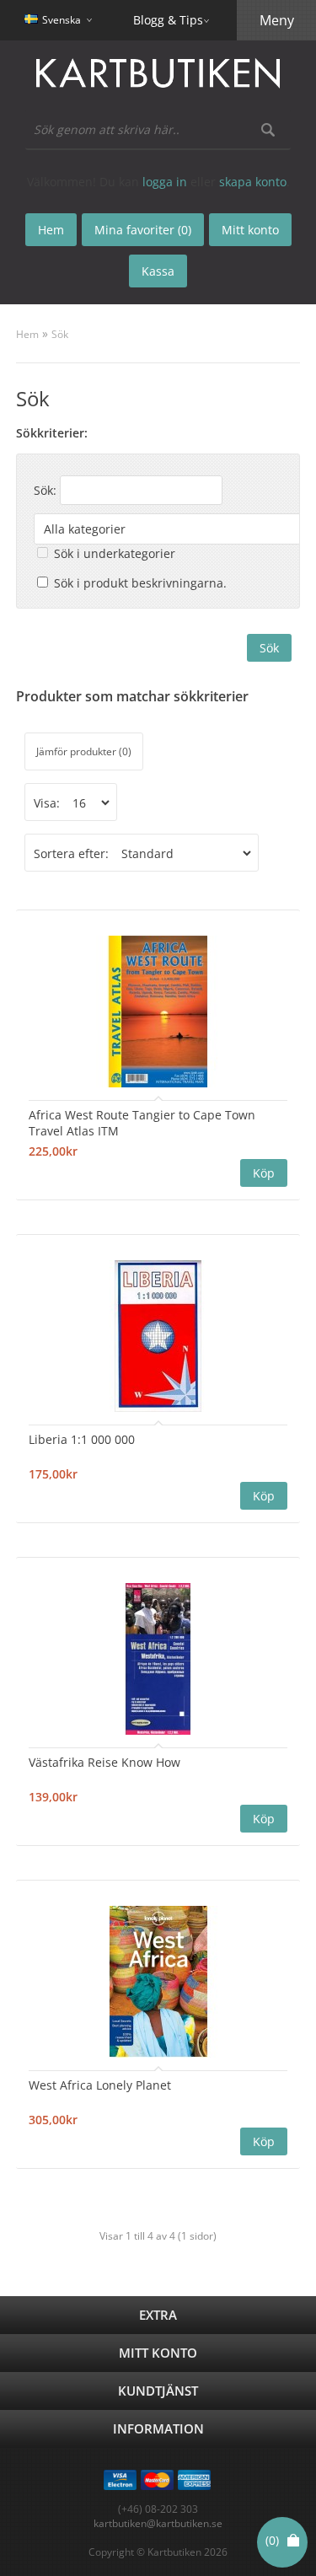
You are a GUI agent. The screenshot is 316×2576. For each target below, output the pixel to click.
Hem (27, 334)
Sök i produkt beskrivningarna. (140, 583)
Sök (60, 334)
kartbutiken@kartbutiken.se (158, 2523)
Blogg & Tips (168, 20)
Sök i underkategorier (115, 553)
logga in (165, 182)
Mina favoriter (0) (143, 230)
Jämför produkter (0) (84, 751)
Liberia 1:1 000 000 (82, 1439)
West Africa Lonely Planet (100, 2085)
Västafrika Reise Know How (104, 1762)
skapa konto (253, 182)
